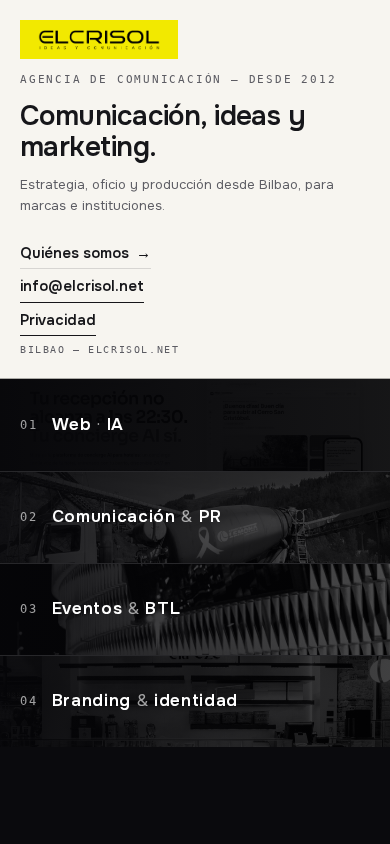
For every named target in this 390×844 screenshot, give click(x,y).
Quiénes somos (85, 253)
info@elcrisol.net (82, 286)
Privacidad (58, 320)
